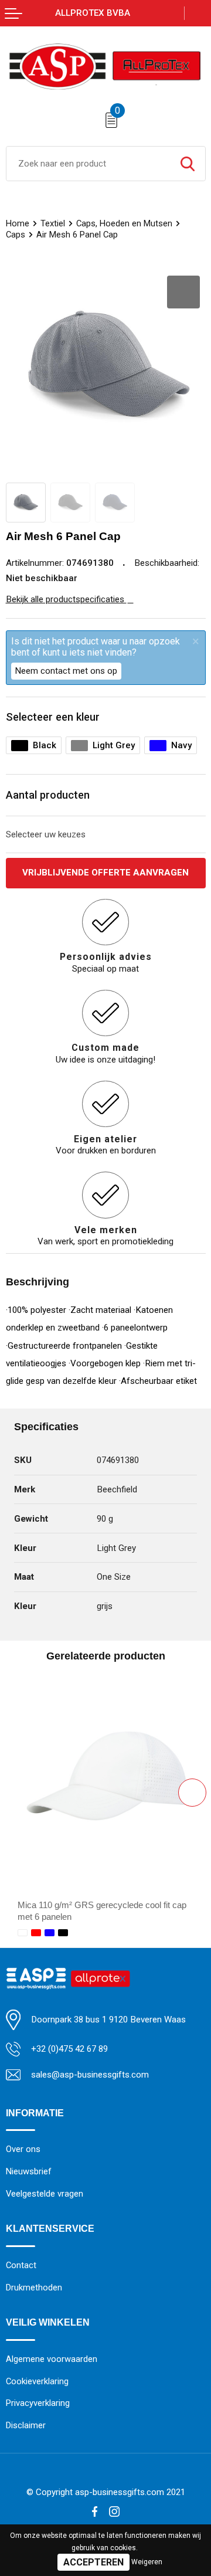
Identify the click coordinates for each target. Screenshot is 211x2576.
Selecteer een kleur (53, 717)
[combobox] (88, 164)
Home (18, 223)
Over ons (23, 2149)
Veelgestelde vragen (45, 2194)
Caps (16, 235)
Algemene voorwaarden (52, 2359)
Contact (21, 2265)
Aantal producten (48, 795)
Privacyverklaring (38, 2403)
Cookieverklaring (37, 2381)
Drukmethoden (34, 2287)
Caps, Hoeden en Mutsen (124, 223)
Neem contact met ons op (66, 671)
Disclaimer (26, 2425)
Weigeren (147, 2562)
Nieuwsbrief (29, 2171)
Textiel (53, 223)
